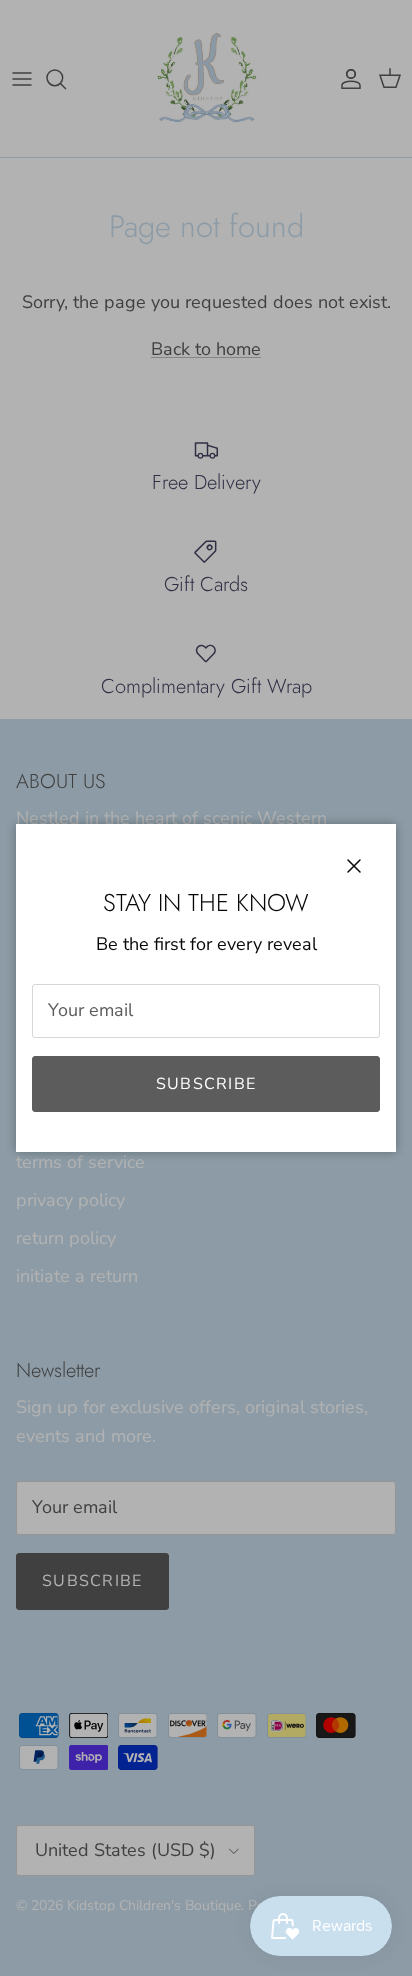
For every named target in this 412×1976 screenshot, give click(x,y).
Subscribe (206, 1084)
